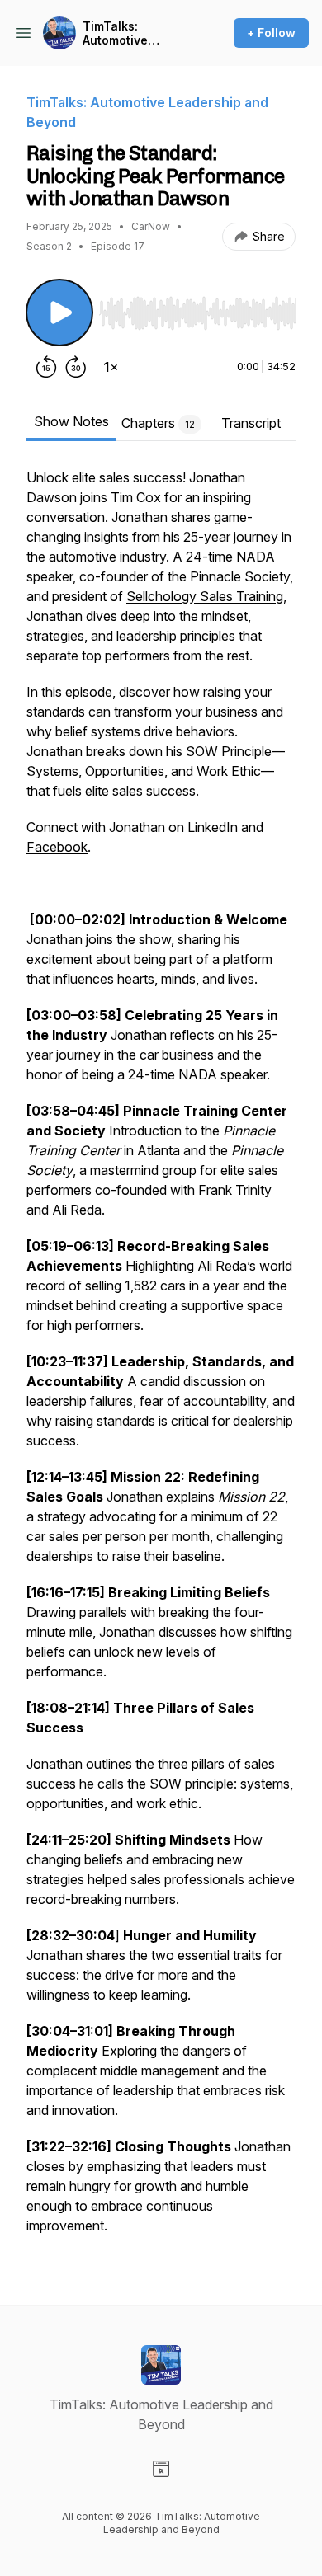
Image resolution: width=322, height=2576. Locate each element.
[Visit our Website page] (161, 2469)
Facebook (57, 847)
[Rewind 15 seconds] (46, 367)
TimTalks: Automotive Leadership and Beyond (128, 33)
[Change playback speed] (111, 367)
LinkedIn (213, 827)
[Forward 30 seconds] (76, 367)
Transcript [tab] (251, 423)
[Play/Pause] (59, 313)
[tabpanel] (161, 1360)
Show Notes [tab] (71, 421)
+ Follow (271, 33)
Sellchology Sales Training (205, 596)
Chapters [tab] (158, 423)
